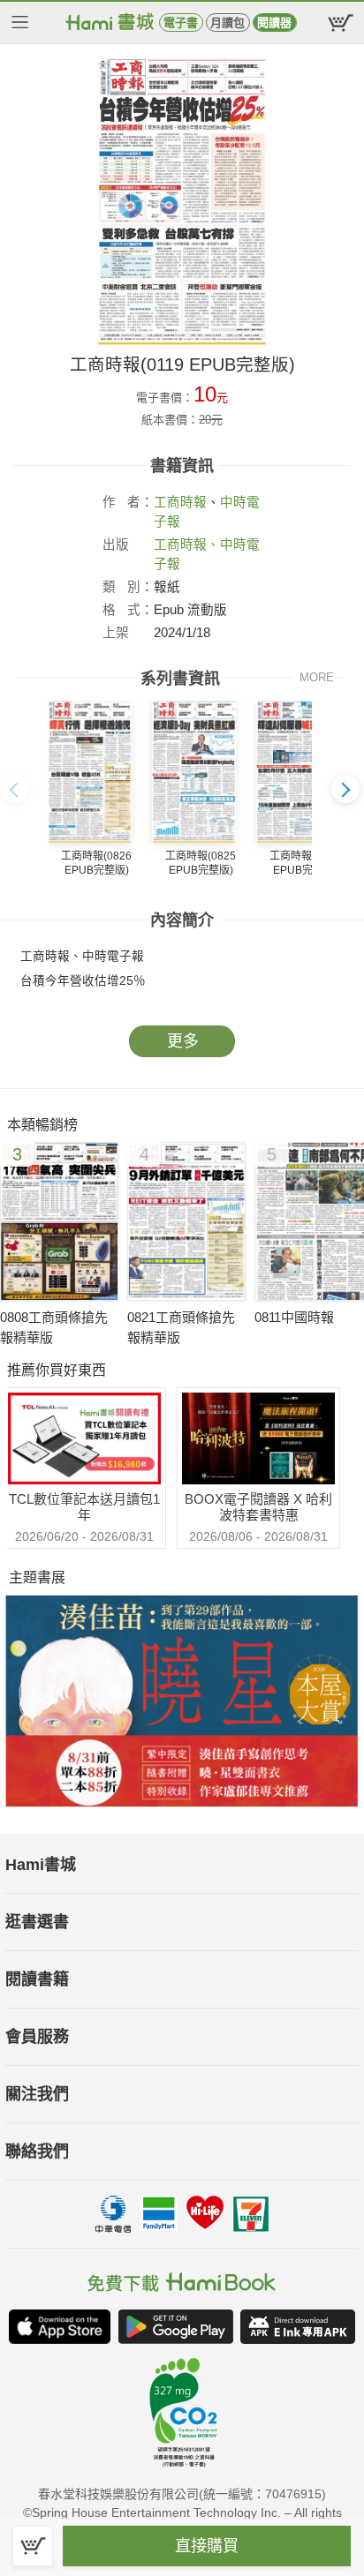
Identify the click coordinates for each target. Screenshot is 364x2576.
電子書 (181, 23)
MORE (317, 677)
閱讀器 (274, 23)
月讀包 (227, 23)
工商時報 (180, 502)
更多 (183, 1041)
